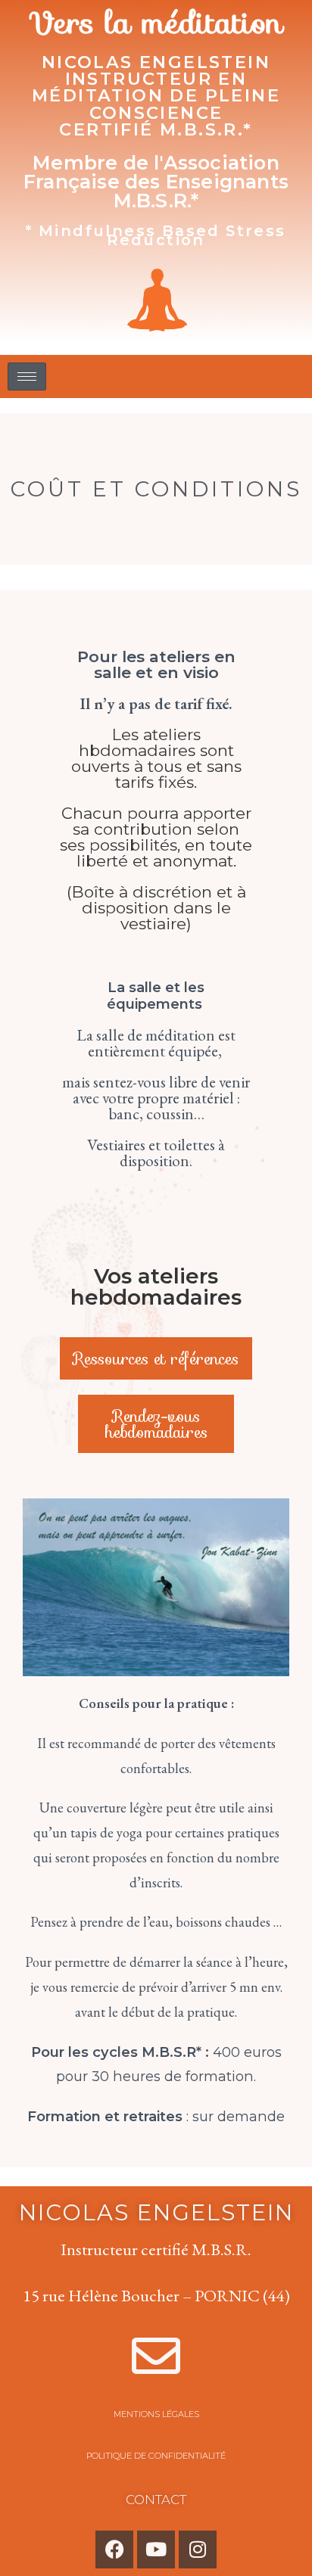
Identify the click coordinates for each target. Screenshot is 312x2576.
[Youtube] (156, 2550)
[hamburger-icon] (27, 376)
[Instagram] (198, 2550)
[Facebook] (114, 2550)
